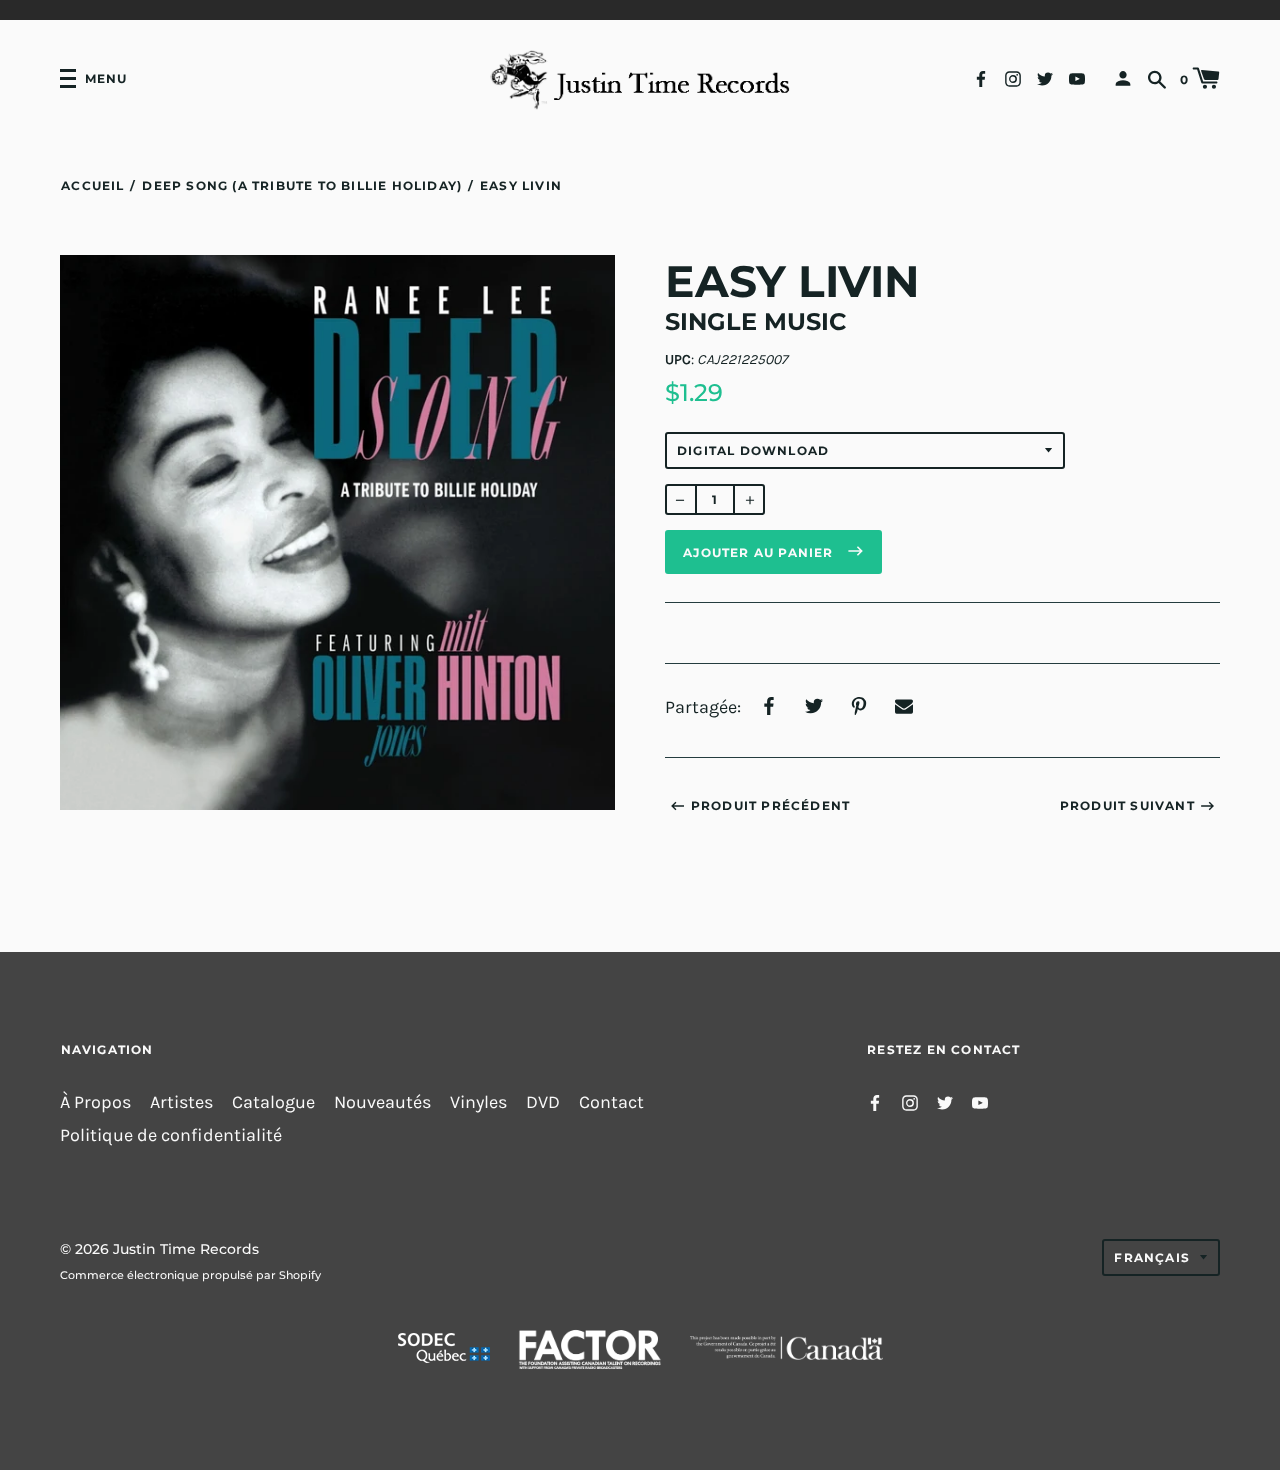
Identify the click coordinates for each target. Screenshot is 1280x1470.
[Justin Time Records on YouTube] (1077, 77)
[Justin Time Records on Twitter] (1045, 77)
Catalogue (273, 1102)
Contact (611, 1102)
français (1152, 1257)
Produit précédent (770, 805)
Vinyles (478, 1102)
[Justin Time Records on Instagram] (1013, 77)
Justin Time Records (186, 1249)
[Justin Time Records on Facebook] (981, 77)
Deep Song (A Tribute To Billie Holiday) (302, 185)
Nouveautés (382, 1102)
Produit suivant (1127, 805)
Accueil (92, 185)
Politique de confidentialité (171, 1135)
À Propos (95, 1102)
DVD (543, 1102)
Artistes (181, 1102)
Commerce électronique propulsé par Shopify (190, 1275)
